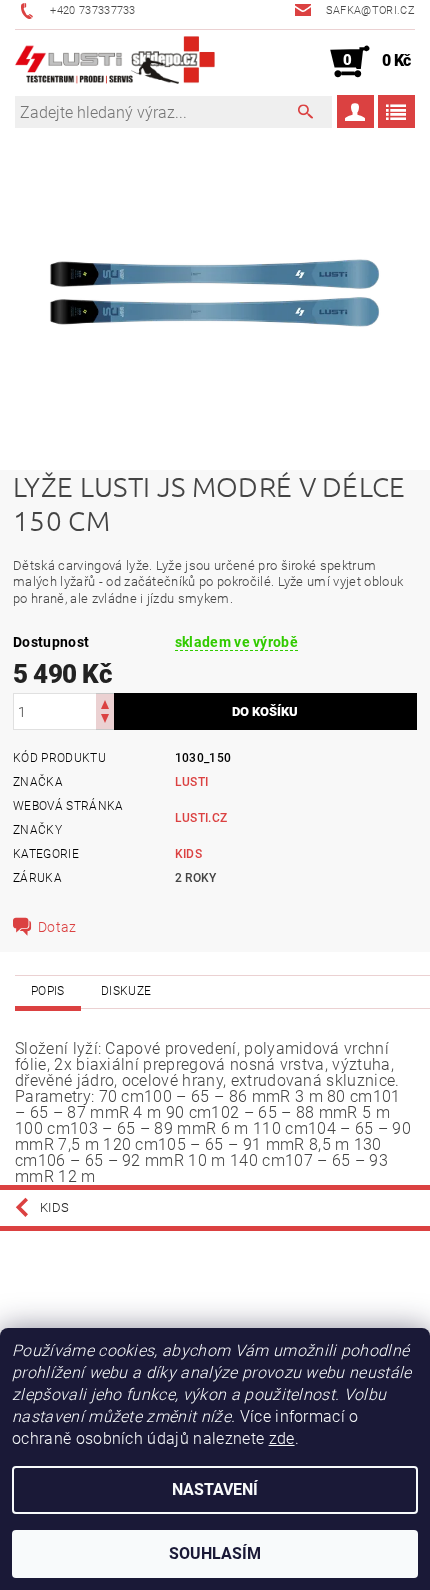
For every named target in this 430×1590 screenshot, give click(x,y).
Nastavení (215, 1489)
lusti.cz (201, 818)
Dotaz (57, 927)
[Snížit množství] (105, 720)
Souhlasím (215, 1553)
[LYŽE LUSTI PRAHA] (115, 62)
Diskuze (126, 991)
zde (282, 1438)
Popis (48, 991)
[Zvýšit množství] (105, 702)
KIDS (188, 854)
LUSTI (192, 782)
